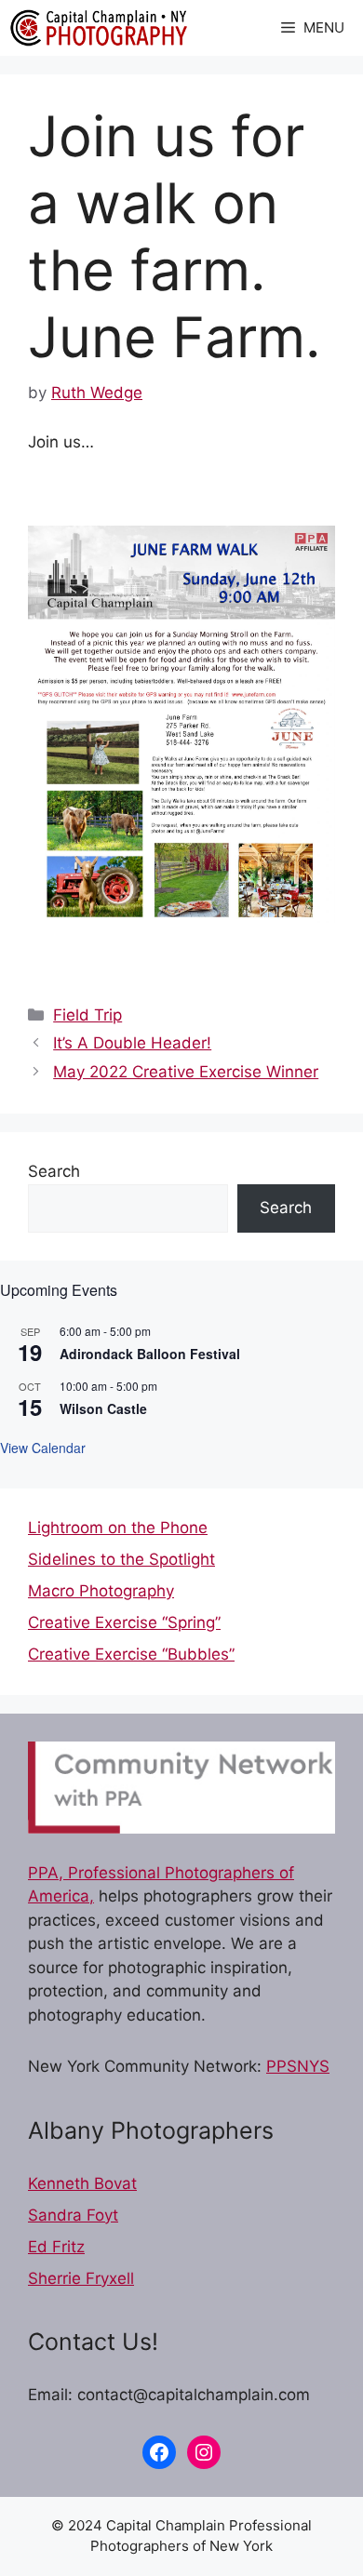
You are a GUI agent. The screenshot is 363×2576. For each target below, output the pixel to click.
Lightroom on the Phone (118, 1528)
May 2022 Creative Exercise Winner (186, 1072)
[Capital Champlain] (98, 28)
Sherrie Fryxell (81, 2278)
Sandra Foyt (73, 2215)
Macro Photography (101, 1591)
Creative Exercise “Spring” (124, 1622)
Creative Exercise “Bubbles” (131, 1654)
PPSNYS (298, 2066)
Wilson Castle (103, 1408)
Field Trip (87, 1015)
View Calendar (43, 1448)
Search (54, 1171)
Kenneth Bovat (82, 2183)
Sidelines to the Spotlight (121, 1559)
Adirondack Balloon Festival (150, 1354)
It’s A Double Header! (132, 1043)
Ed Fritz (56, 2247)
